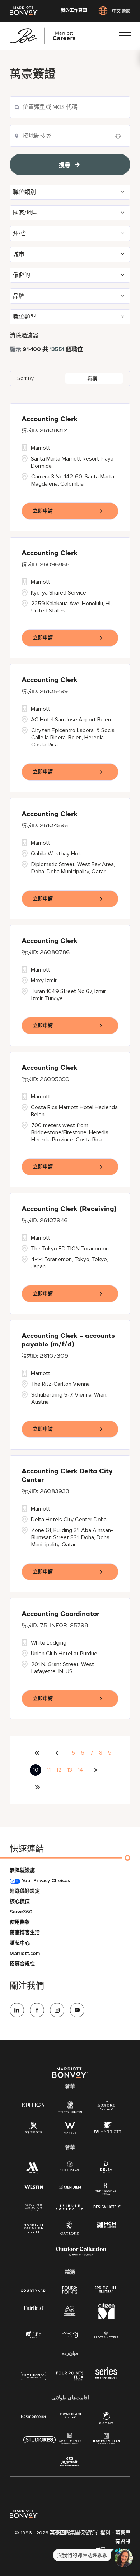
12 (59, 1770)
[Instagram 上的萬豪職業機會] (57, 2010)
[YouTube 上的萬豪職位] (77, 2010)
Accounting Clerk (50, 419)
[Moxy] (70, 2335)
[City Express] (34, 2380)
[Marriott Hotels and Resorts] (34, 2169)
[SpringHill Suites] (106, 2290)
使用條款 (20, 1922)
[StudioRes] (39, 2444)
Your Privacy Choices (45, 1881)
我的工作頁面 (74, 11)
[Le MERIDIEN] (70, 2186)
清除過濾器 (24, 335)
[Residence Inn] (34, 2416)
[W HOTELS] (70, 2129)
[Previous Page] (58, 1753)
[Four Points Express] (70, 2380)
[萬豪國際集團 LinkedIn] (17, 2010)
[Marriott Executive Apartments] (70, 2463)
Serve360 (21, 1912)
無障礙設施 (22, 1870)
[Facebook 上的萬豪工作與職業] (37, 2010)
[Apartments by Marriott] (70, 2441)
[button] (70, 192)
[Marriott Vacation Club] (34, 2229)
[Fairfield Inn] (34, 2307)
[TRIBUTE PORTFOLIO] (70, 2207)
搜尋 (65, 165)
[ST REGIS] (34, 2129)
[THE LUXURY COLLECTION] (106, 2107)
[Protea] (106, 2335)
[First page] (37, 1753)
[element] (106, 2420)
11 (49, 1770)
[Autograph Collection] (34, 2208)
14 (81, 1770)
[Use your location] (120, 136)
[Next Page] (97, 1770)
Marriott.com (25, 1953)
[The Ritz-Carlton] (70, 2108)
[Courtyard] (34, 2290)
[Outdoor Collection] (81, 2254)
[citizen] (106, 2318)
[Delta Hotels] (106, 2169)
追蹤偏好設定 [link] (25, 1891)
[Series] (106, 2377)
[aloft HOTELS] (34, 2335)
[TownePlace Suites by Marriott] (70, 2416)
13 (70, 1770)
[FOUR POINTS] (70, 2290)
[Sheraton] (70, 2168)
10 (36, 1770)
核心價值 (20, 1901)
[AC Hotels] (70, 2311)
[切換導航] (125, 36)
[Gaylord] (70, 2234)
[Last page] (37, 1787)
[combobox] (70, 107)
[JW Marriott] (107, 2129)
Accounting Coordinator (60, 1614)
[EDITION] (34, 2104)
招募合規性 (22, 1964)
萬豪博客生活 (25, 1933)
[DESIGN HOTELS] (107, 2207)
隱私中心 (20, 1943)
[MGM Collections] (106, 2225)
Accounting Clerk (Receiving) (69, 1209)
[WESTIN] (34, 2186)
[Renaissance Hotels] (106, 2190)
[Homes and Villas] (106, 2441)
